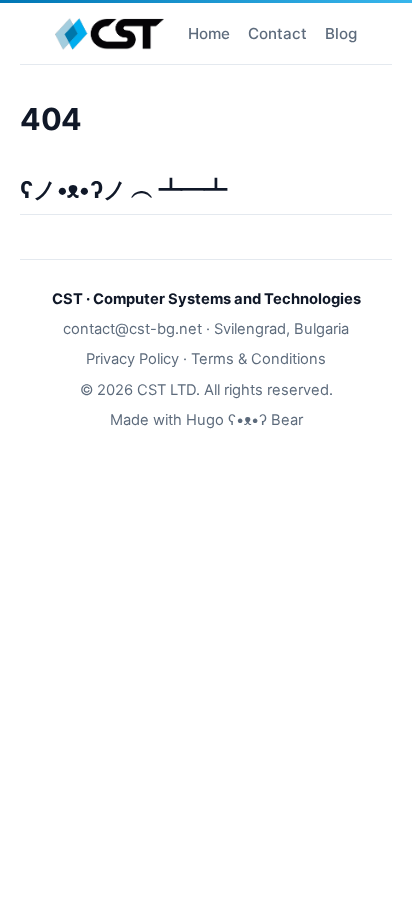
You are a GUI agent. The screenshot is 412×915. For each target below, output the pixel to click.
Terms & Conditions (258, 359)
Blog (341, 33)
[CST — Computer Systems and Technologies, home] (109, 34)
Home (209, 33)
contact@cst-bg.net (132, 329)
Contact (277, 33)
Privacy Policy (132, 359)
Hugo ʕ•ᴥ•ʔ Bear (244, 420)
